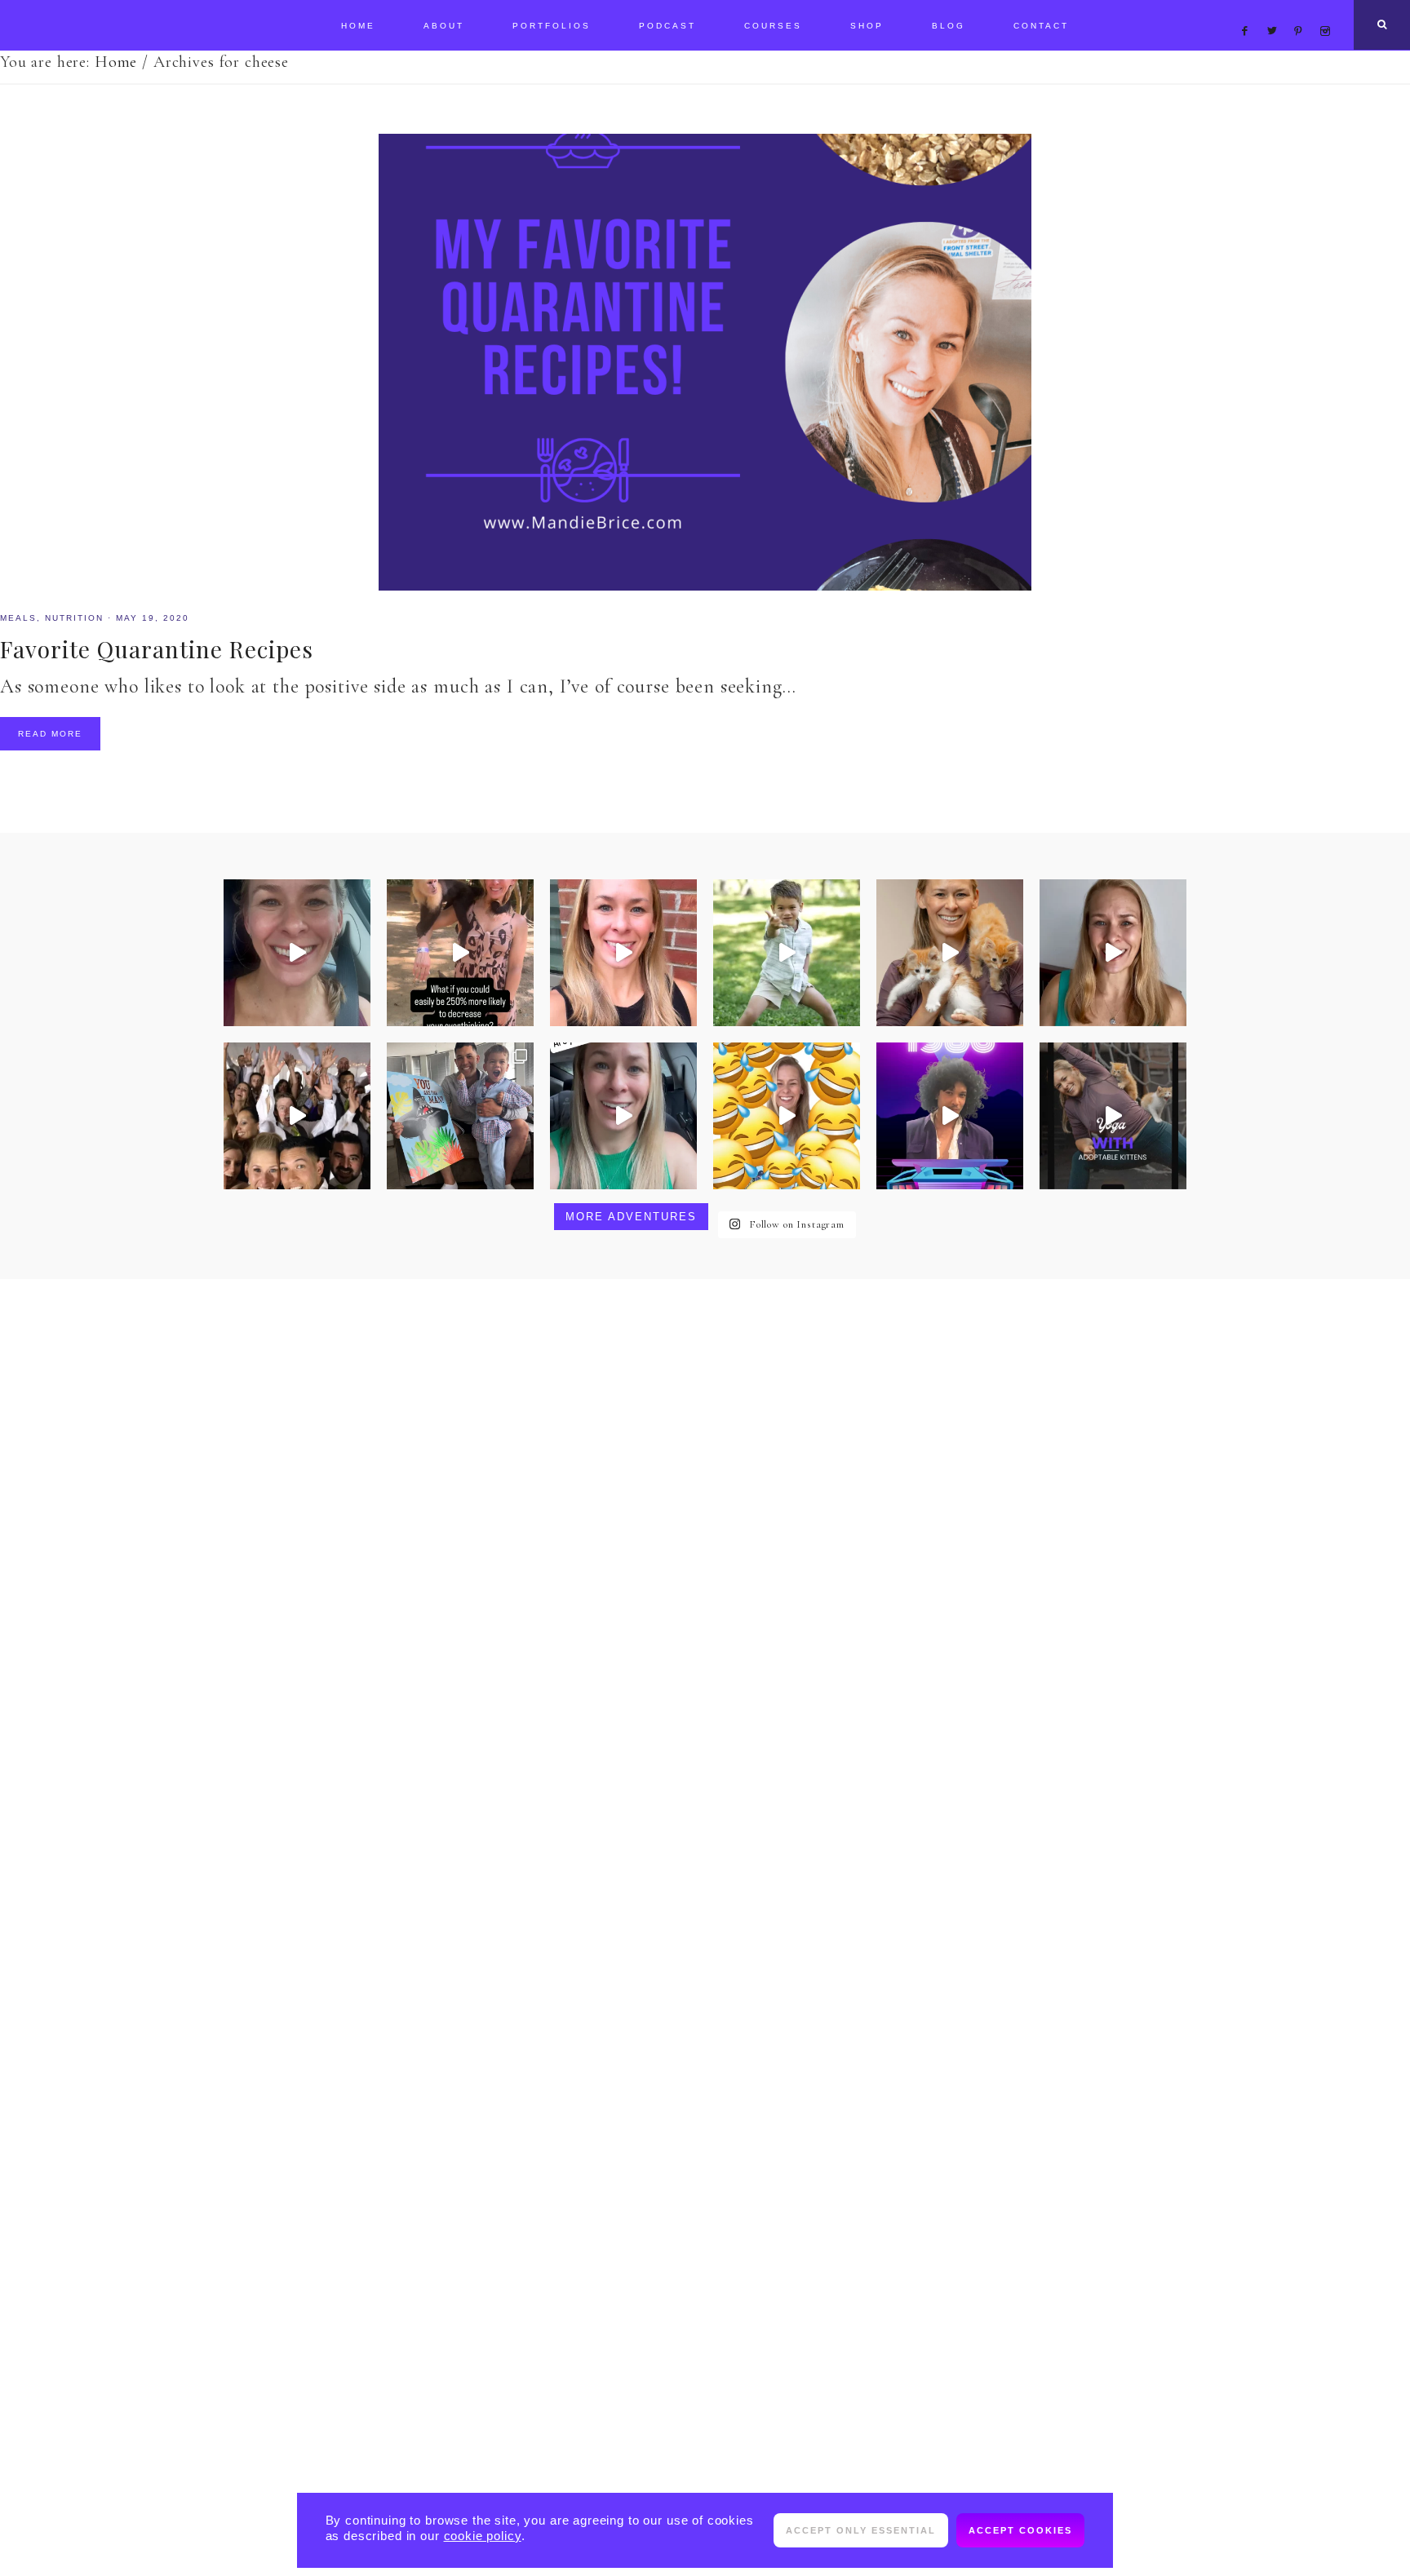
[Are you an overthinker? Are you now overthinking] (623, 953)
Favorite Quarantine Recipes (157, 649)
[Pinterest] (1303, 11)
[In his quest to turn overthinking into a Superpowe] (460, 953)
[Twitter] (1276, 11)
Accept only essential (861, 2530)
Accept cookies (1020, 2530)
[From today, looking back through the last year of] (460, 1116)
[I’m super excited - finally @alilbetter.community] (1113, 953)
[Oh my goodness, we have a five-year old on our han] (787, 953)
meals (18, 618)
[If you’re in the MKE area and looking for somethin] (950, 953)
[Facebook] (1248, 11)
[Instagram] (1328, 11)
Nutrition (74, 618)
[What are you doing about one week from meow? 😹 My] (1113, 1116)
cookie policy (483, 2536)
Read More (50, 734)
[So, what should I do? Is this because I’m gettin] (297, 953)
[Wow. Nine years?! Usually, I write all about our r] (297, 1116)
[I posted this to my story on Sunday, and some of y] (623, 1116)
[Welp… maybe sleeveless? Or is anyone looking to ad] (787, 1116)
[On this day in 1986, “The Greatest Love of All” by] (950, 1116)
